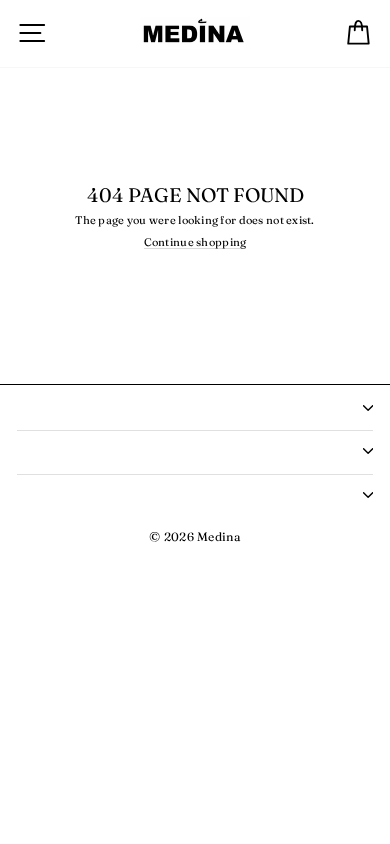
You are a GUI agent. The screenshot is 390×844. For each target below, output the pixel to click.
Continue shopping (195, 242)
